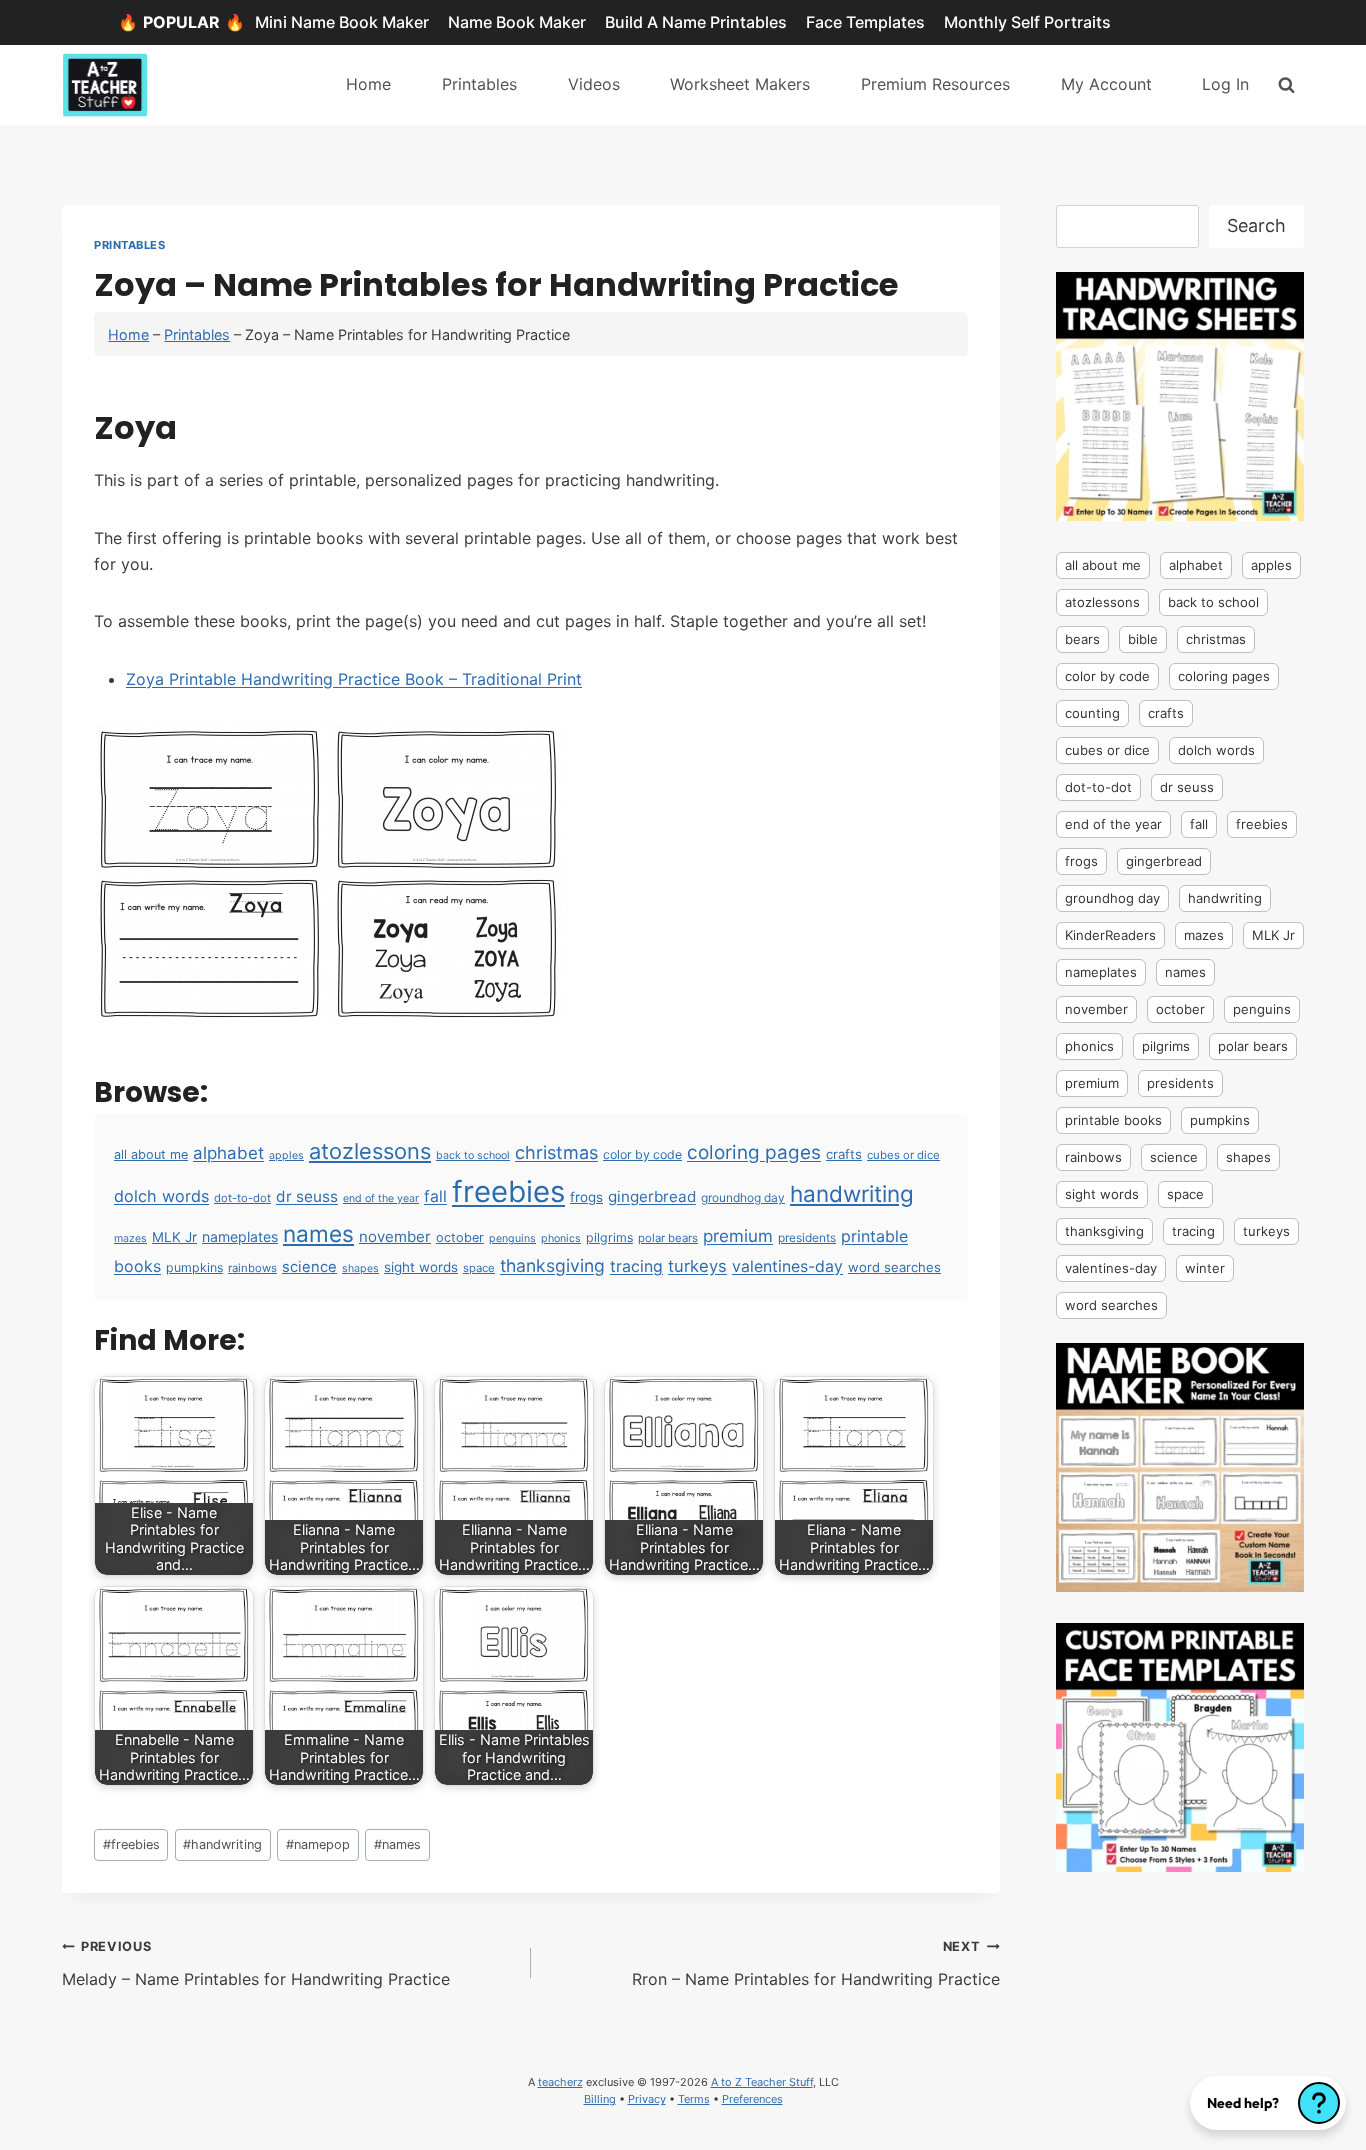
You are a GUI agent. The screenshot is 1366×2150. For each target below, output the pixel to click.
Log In (1225, 84)
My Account (1106, 84)
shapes (360, 1268)
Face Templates (865, 22)
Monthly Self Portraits (1027, 22)
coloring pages (754, 1152)
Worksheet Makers (740, 84)
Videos (594, 84)
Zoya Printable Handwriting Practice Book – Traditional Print (354, 679)
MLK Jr (174, 1237)
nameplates (240, 1236)
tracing (636, 1266)
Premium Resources (935, 84)
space (479, 1268)
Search (1256, 225)
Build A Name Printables (696, 22)
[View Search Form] (1286, 84)
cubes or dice (903, 1155)
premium (738, 1236)
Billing (600, 2099)
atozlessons (370, 1151)
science (309, 1267)
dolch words (161, 1196)
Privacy (647, 2099)
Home (368, 84)
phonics (561, 1238)
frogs (586, 1197)
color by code (642, 1154)
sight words (421, 1267)
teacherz (560, 2082)
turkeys (697, 1266)
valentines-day (787, 1266)
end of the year (381, 1198)
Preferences (752, 2099)
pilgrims (609, 1237)
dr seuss (307, 1196)
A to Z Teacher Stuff (762, 2082)
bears (1082, 639)
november (395, 1236)
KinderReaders (1110, 935)
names (318, 1233)
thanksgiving (552, 1265)
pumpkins (194, 1267)
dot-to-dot (242, 1198)
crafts (844, 1154)
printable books (1113, 1120)
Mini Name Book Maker (342, 22)
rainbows (252, 1268)
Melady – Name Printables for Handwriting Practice (256, 1964)
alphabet (228, 1153)
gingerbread (652, 1196)
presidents (807, 1237)
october (460, 1237)
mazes (130, 1238)
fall (435, 1196)
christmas (556, 1152)
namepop (318, 1844)
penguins (512, 1238)
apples (286, 1155)
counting (1092, 713)
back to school (473, 1155)
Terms (694, 2099)
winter (1205, 1268)
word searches (894, 1267)
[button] (1268, 2103)
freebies (508, 1191)
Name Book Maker (517, 22)
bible (1143, 639)
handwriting (852, 1193)
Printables (479, 84)
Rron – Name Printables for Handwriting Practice (816, 1964)
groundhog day (743, 1197)
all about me (151, 1154)
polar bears (668, 1238)
